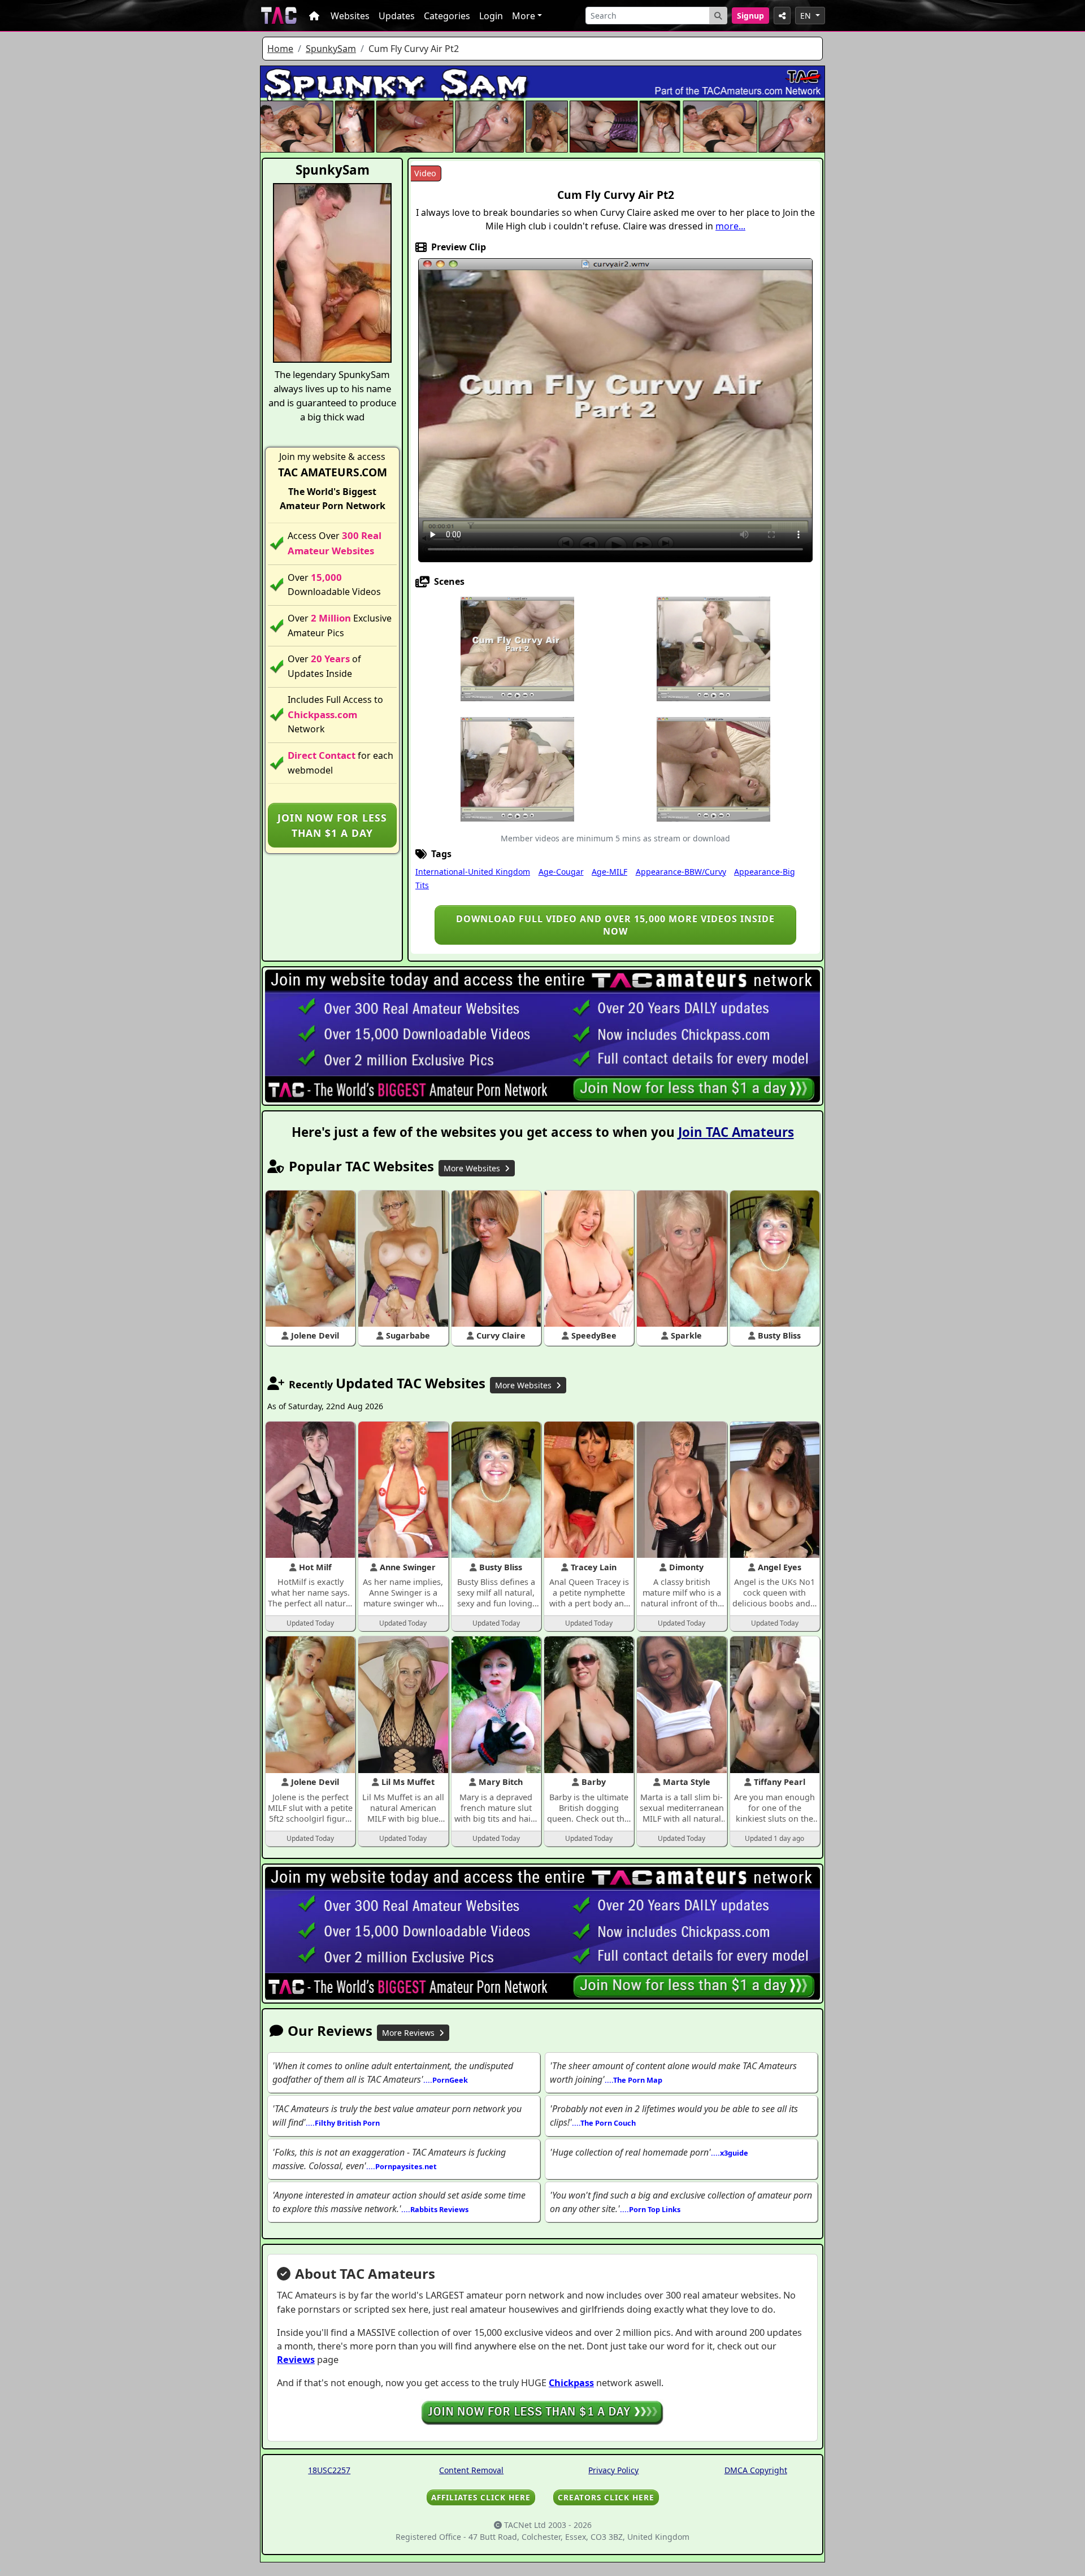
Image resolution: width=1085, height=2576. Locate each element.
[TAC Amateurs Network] (279, 16)
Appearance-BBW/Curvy (681, 872)
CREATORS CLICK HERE (606, 2497)
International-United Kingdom (473, 872)
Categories (447, 16)
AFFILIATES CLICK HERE (481, 2497)
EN (807, 16)
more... (730, 226)
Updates (397, 16)
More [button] (524, 16)
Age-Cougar (561, 872)
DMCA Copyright (756, 2470)
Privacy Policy (613, 2470)
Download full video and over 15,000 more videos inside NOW (615, 925)
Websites (350, 16)
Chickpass (571, 2383)
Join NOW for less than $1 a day (332, 825)
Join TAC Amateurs (736, 1132)
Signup (750, 16)
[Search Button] (718, 16)
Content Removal (471, 2470)
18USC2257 (329, 2470)
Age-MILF (609, 872)
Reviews (296, 2360)
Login (491, 16)
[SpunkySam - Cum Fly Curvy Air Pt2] (517, 648)
